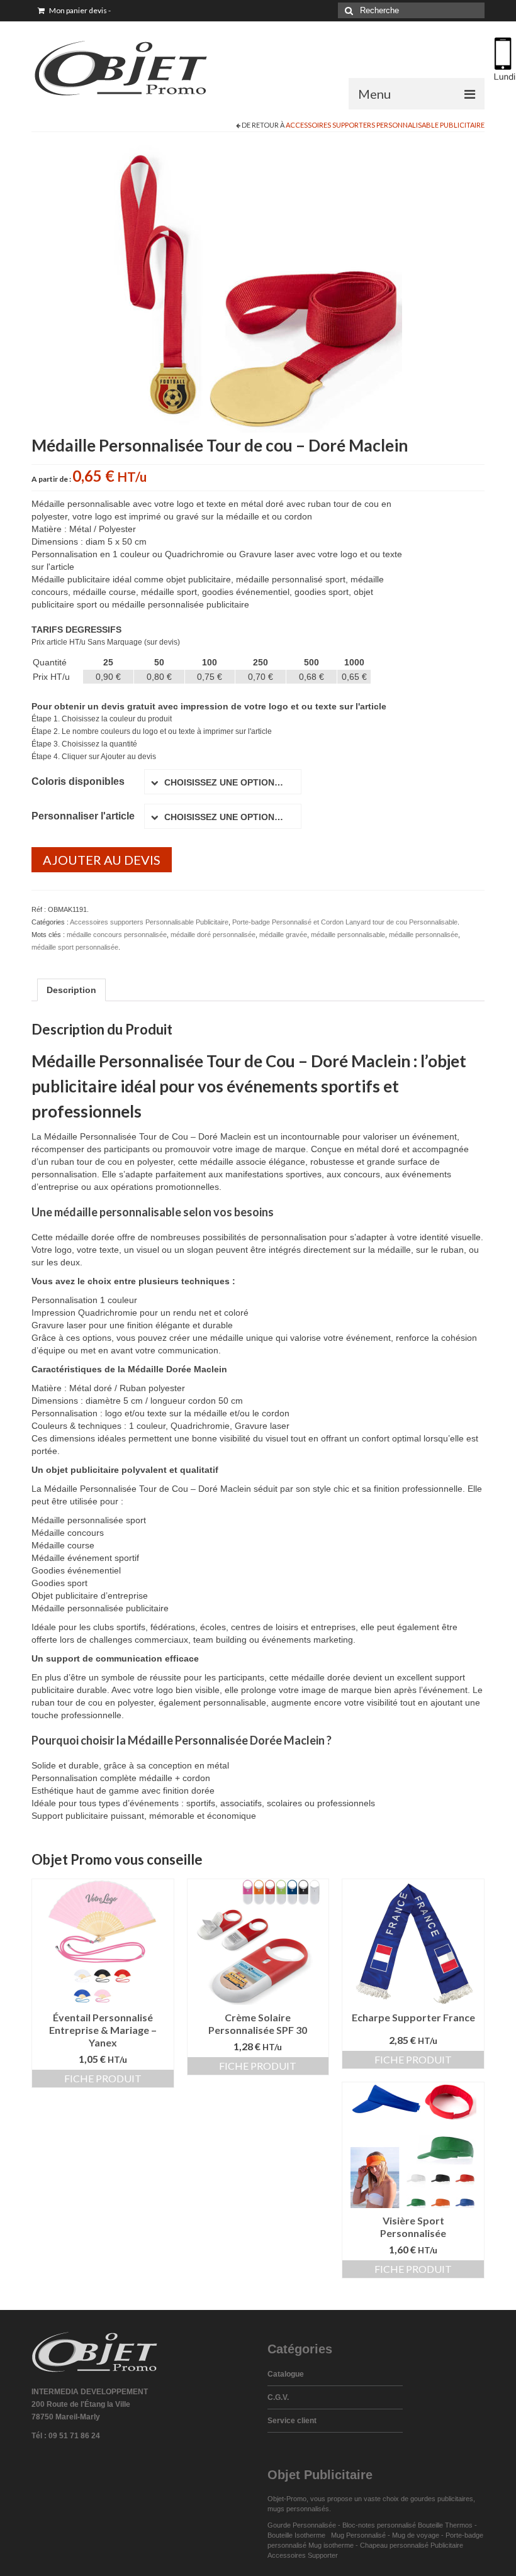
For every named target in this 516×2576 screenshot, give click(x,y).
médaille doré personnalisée (213, 935)
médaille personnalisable (348, 935)
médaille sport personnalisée (75, 947)
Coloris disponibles (78, 781)
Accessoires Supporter (303, 2555)
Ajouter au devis (102, 860)
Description (71, 990)
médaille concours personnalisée (117, 935)
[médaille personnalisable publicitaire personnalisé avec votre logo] (258, 288)
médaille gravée (283, 935)
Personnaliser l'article (83, 816)
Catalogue (286, 2374)
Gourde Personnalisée (302, 2525)
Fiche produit (103, 2078)
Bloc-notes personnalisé (379, 2525)
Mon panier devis (79, 10)
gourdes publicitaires (442, 2499)
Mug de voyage (416, 2535)
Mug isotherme (331, 2545)
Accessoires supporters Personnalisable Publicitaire (385, 125)
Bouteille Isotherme (298, 2535)
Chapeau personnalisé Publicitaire (412, 2545)
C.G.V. (278, 2397)
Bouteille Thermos (445, 2525)
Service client (292, 2421)
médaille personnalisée (423, 935)
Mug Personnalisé (358, 2535)
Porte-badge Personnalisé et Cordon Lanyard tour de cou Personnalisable (345, 922)
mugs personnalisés (298, 2509)
